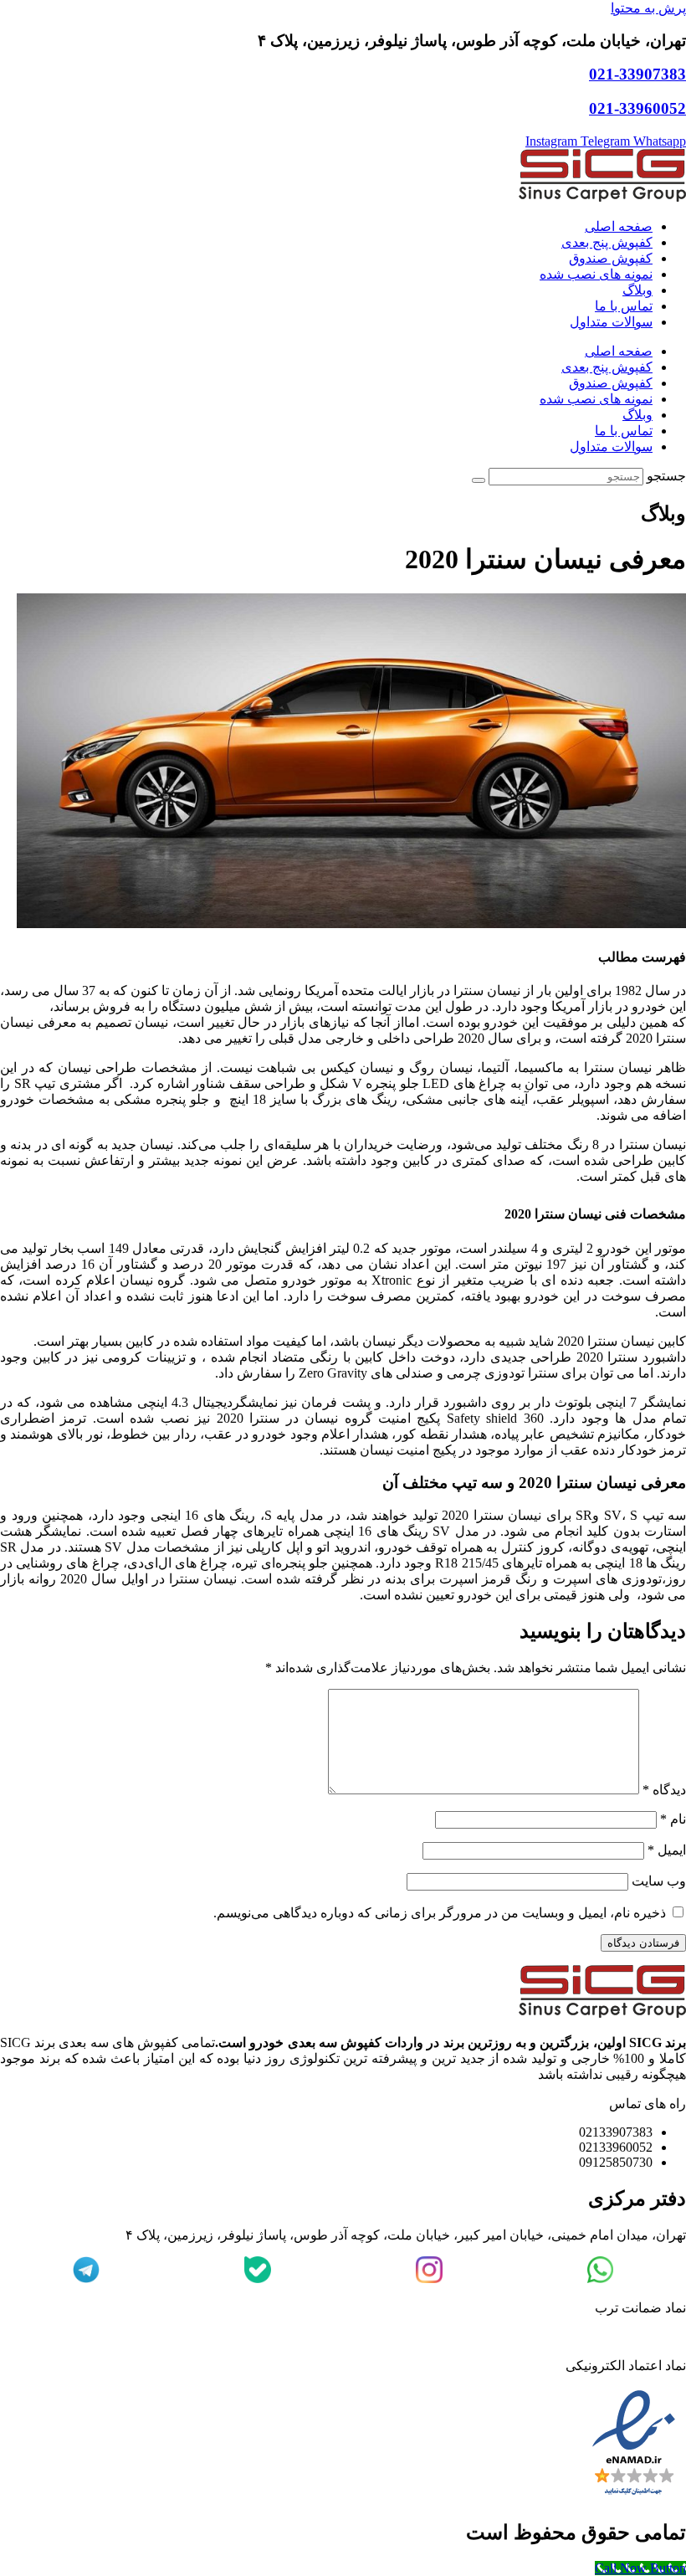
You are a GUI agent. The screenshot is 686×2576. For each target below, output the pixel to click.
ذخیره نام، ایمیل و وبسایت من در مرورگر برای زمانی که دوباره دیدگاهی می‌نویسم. (440, 1913)
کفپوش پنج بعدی (607, 242)
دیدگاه (664, 1790)
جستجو (666, 476)
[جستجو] (479, 480)
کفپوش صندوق (611, 258)
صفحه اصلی (619, 226)
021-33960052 (637, 108)
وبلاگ (637, 290)
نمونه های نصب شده (596, 274)
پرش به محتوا (648, 8)
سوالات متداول (611, 322)
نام (673, 1819)
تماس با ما (624, 306)
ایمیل (667, 1850)
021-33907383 (637, 74)
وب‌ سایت (659, 1881)
